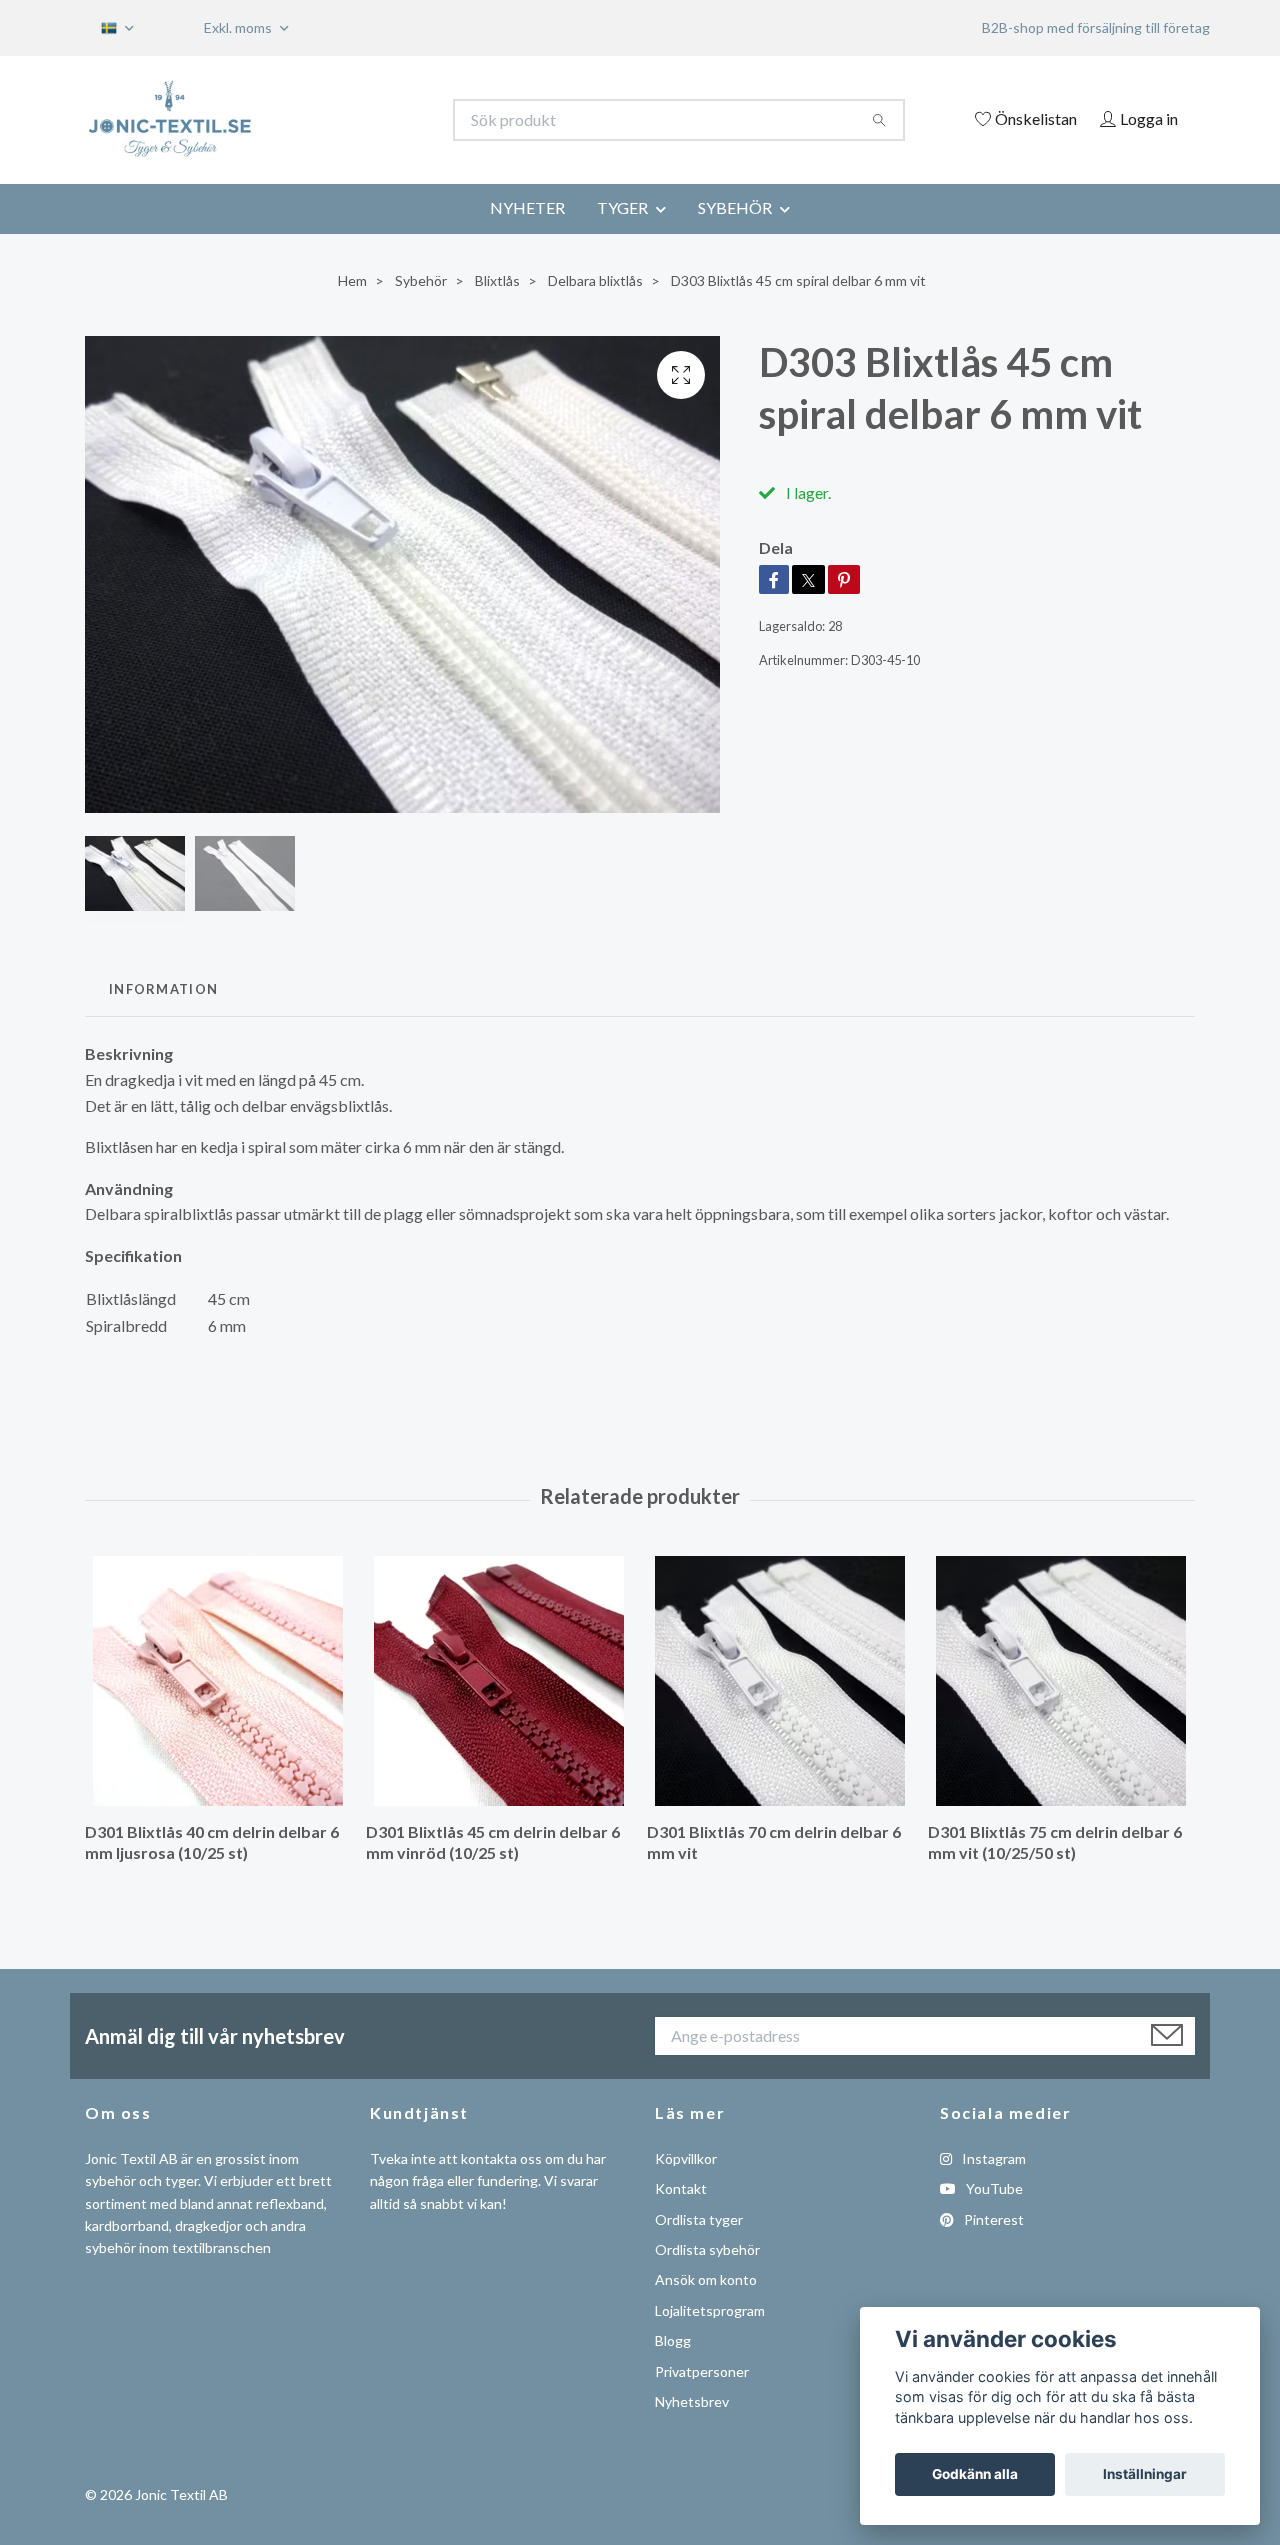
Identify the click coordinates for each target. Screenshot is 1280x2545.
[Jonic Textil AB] (363, 120)
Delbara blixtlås (595, 280)
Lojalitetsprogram (710, 2310)
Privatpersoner (702, 2371)
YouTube (993, 2188)
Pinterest (992, 2219)
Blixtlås (497, 280)
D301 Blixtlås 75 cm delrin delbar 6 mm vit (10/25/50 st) (1055, 1842)
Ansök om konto (706, 2279)
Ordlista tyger (699, 2219)
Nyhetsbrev (692, 2401)
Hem (352, 280)
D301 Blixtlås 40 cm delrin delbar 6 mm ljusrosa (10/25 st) (212, 1842)
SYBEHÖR (735, 207)
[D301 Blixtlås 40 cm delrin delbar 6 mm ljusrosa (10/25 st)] (218, 1681)
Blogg (673, 2340)
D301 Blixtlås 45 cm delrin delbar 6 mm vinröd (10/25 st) (493, 1842)
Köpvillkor (686, 2158)
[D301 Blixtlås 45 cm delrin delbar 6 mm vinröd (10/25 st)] (499, 1681)
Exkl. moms (239, 27)
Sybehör (421, 280)
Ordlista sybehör (707, 2249)
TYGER (622, 207)
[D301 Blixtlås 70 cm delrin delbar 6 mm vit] (780, 1681)
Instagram (992, 2158)
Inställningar (1145, 2474)
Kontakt (681, 2188)
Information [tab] (163, 989)
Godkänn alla (975, 2474)
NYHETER (527, 207)
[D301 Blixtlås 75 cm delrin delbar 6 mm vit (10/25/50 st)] (1061, 1681)
